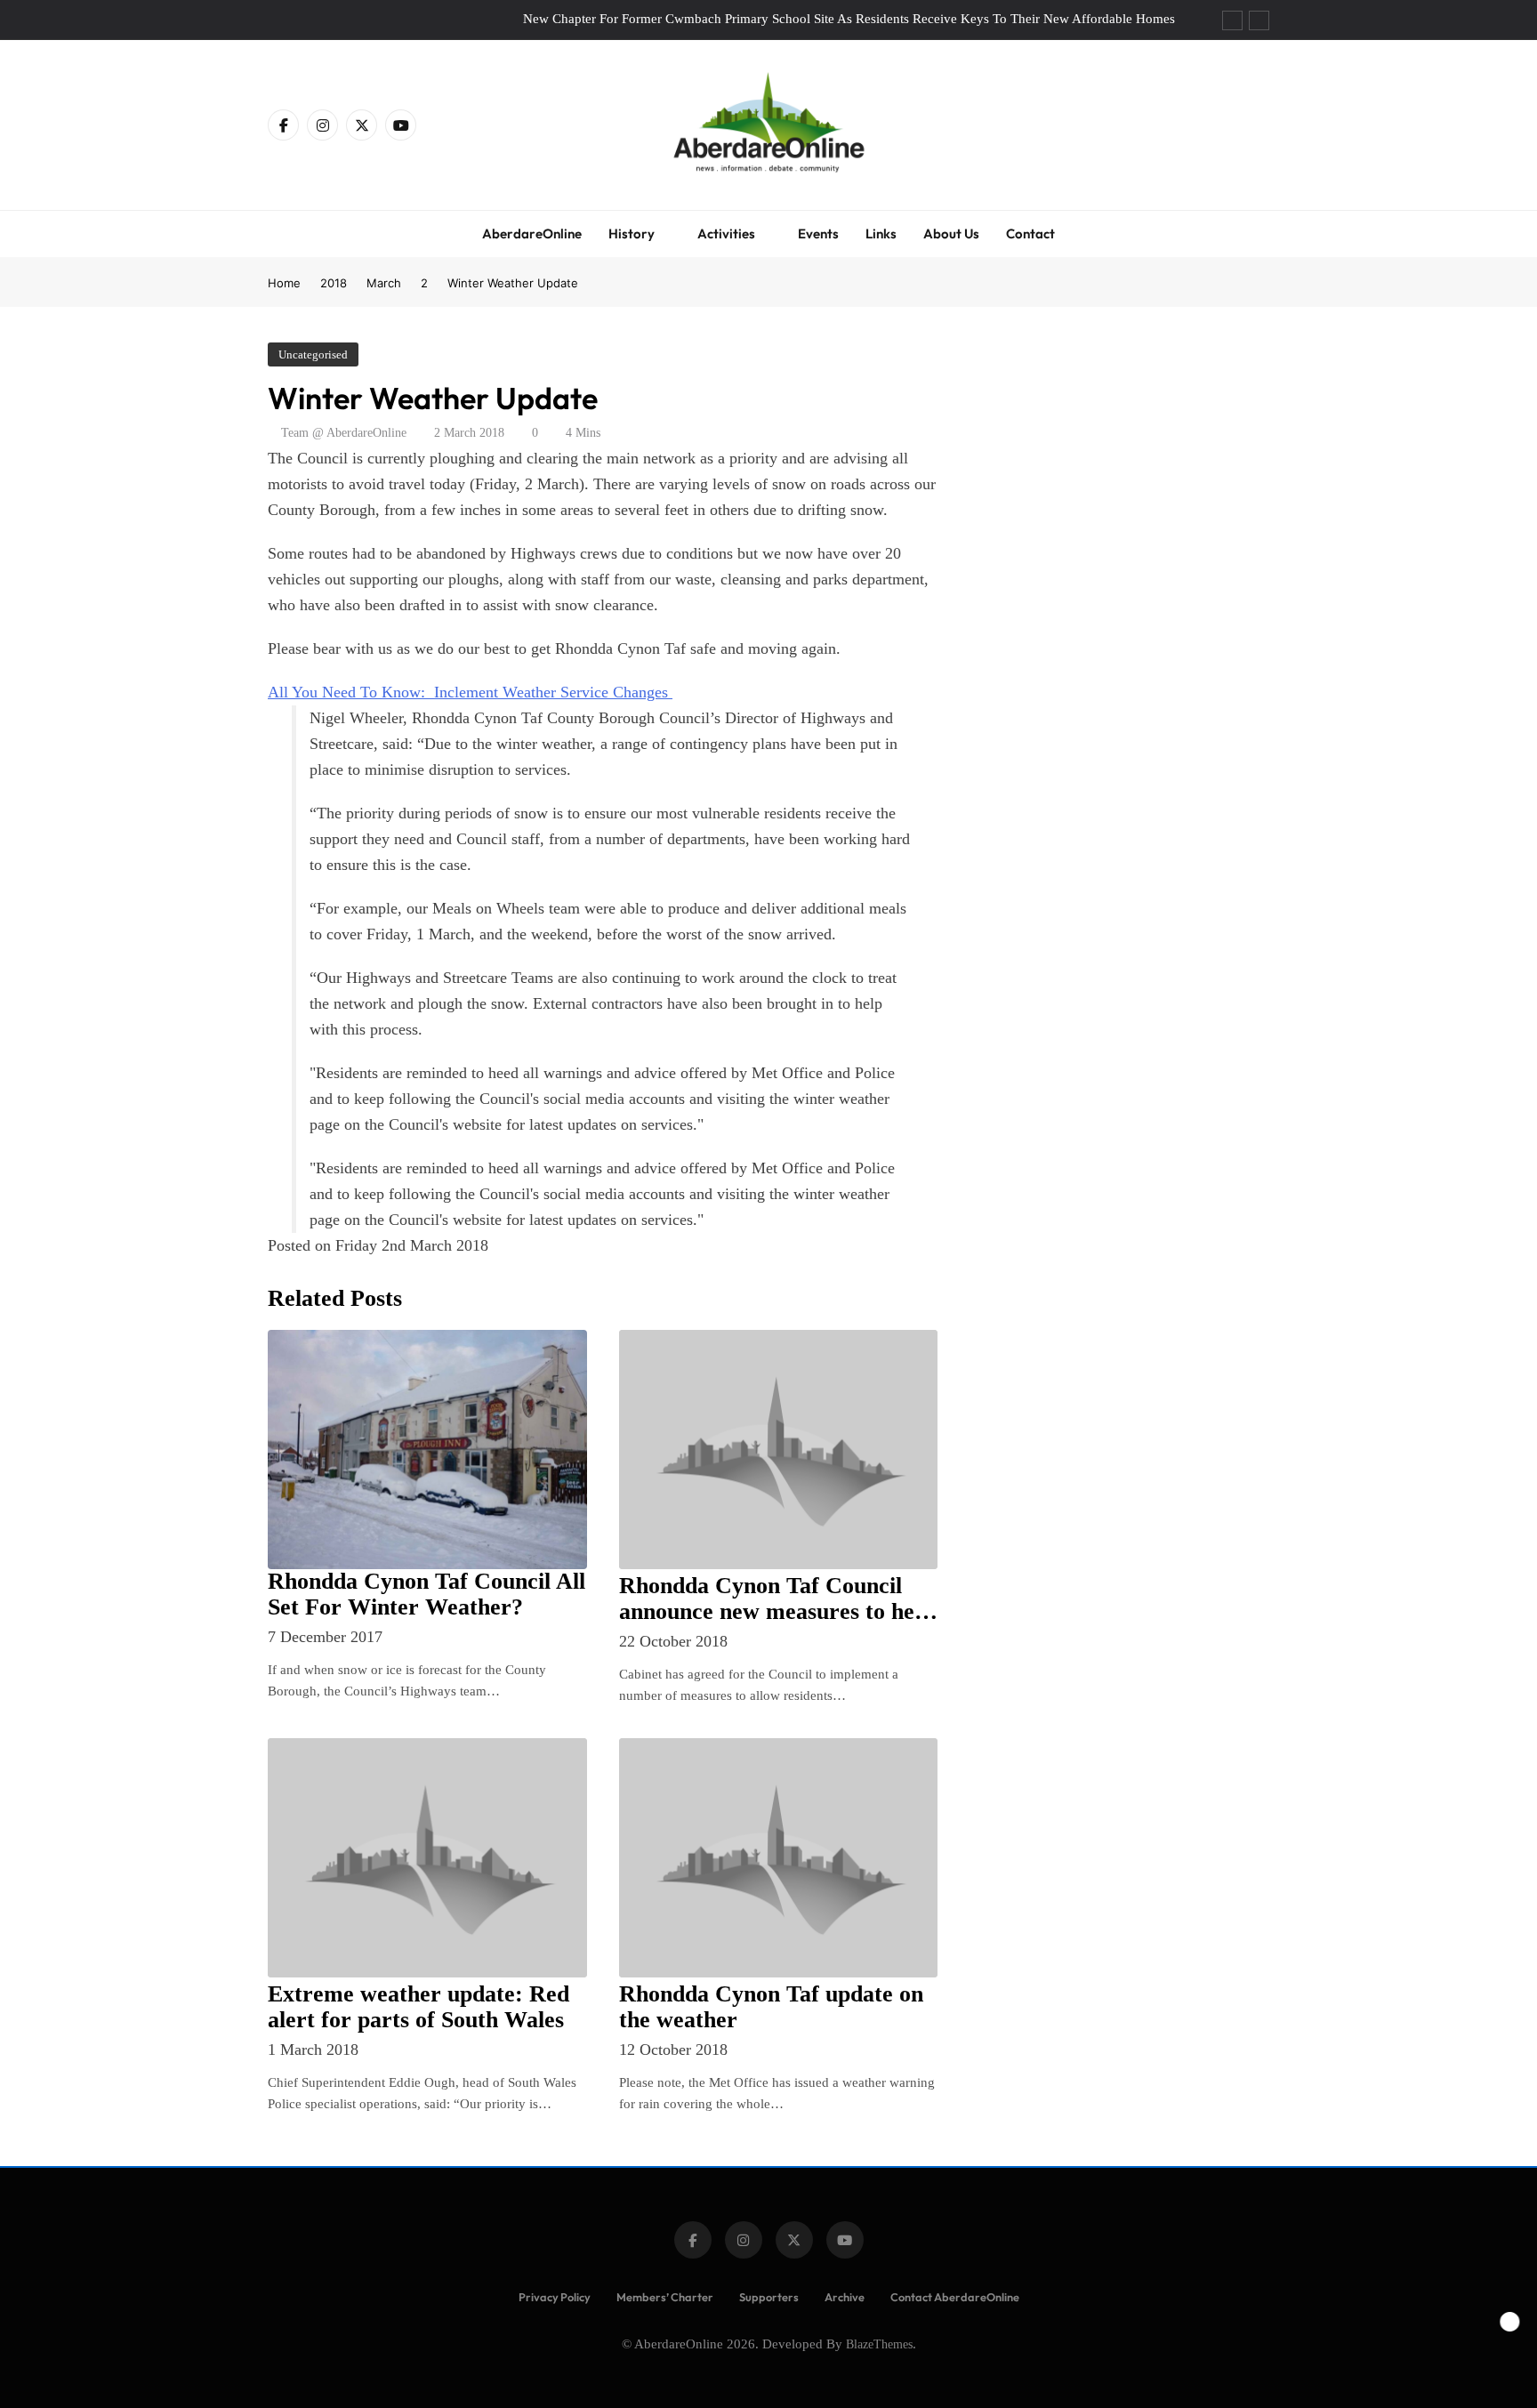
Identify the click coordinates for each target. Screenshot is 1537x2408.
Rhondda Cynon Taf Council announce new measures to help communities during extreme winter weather (776, 1624)
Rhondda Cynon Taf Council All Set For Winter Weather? (426, 1594)
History (632, 234)
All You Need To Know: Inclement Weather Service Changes (470, 692)
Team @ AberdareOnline (344, 433)
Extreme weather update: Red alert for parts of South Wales (418, 2007)
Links (881, 234)
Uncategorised (313, 354)
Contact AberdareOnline (955, 2297)
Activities (726, 234)
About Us (951, 234)
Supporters (769, 2297)
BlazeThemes (879, 2344)
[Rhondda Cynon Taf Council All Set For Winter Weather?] (427, 1450)
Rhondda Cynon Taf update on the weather (771, 2007)
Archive (845, 2297)
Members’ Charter (665, 2297)
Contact (1030, 234)
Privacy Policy (555, 2297)
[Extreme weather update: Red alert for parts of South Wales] (427, 1858)
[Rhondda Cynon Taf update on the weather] (779, 1858)
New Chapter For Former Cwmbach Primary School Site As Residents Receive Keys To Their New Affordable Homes (849, 19)
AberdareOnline (532, 234)
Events (818, 234)
